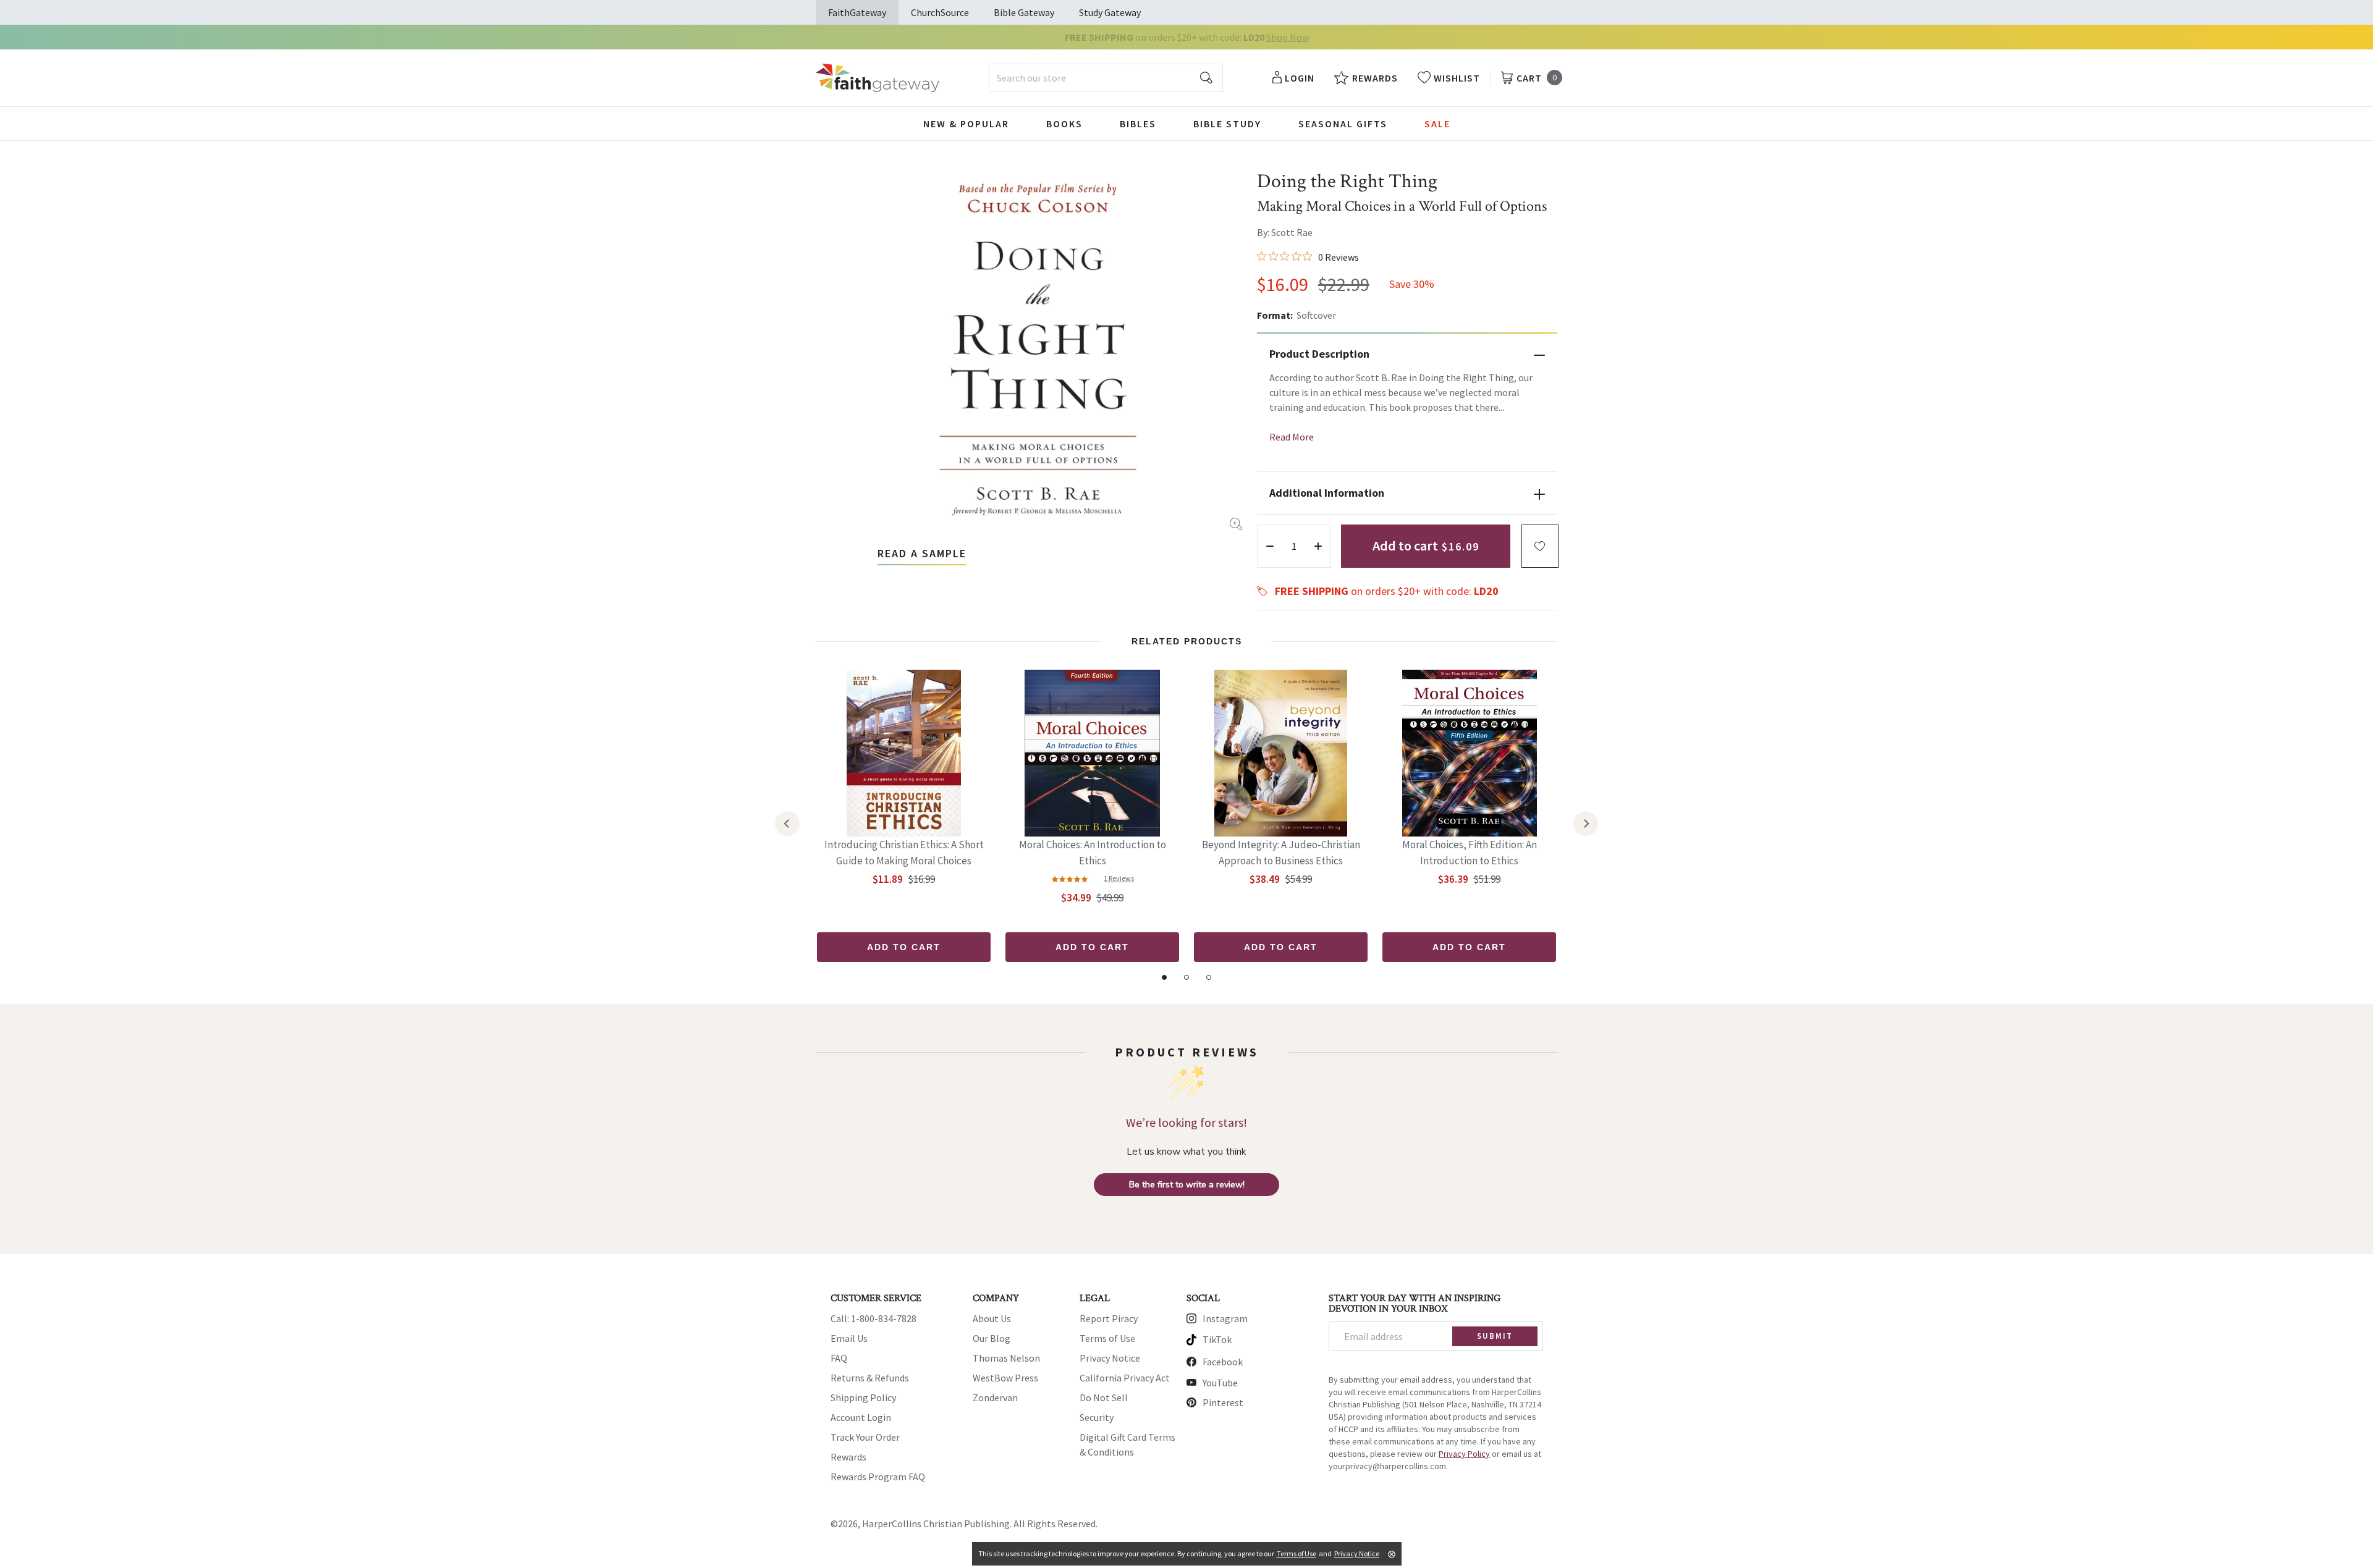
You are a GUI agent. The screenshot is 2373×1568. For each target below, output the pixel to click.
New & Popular (966, 124)
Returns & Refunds (870, 1378)
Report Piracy (1109, 1318)
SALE (1437, 124)
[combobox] (1106, 78)
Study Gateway (1110, 12)
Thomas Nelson (1006, 1358)
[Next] (1586, 824)
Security (1097, 1417)
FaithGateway (857, 12)
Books (1064, 124)
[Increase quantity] (1318, 546)
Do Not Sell (1104, 1397)
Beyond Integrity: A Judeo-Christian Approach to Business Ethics (1281, 853)
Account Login (861, 1417)
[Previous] (787, 824)
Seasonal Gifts (1343, 124)
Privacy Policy (1464, 1454)
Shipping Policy (863, 1397)
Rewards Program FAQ (878, 1477)
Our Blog (992, 1338)
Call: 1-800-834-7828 (873, 1318)
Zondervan (995, 1397)
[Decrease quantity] (1270, 546)
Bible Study (1227, 124)
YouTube (1220, 1383)
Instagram (1225, 1318)
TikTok (1217, 1339)
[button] (1540, 546)
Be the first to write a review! (1187, 1185)
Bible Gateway (1024, 12)
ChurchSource (940, 12)
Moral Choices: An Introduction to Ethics (1093, 853)
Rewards (848, 1457)
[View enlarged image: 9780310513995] (1038, 348)
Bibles (1138, 124)
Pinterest (1223, 1402)
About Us (992, 1318)
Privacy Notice (1110, 1358)
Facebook (1223, 1362)
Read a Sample (922, 553)
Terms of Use (1107, 1338)
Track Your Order (865, 1437)
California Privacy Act (1125, 1378)
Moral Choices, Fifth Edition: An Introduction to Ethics (1470, 853)
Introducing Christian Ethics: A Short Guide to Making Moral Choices (904, 853)
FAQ (839, 1358)
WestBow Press (1005, 1378)
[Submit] (1206, 78)
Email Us (849, 1338)
